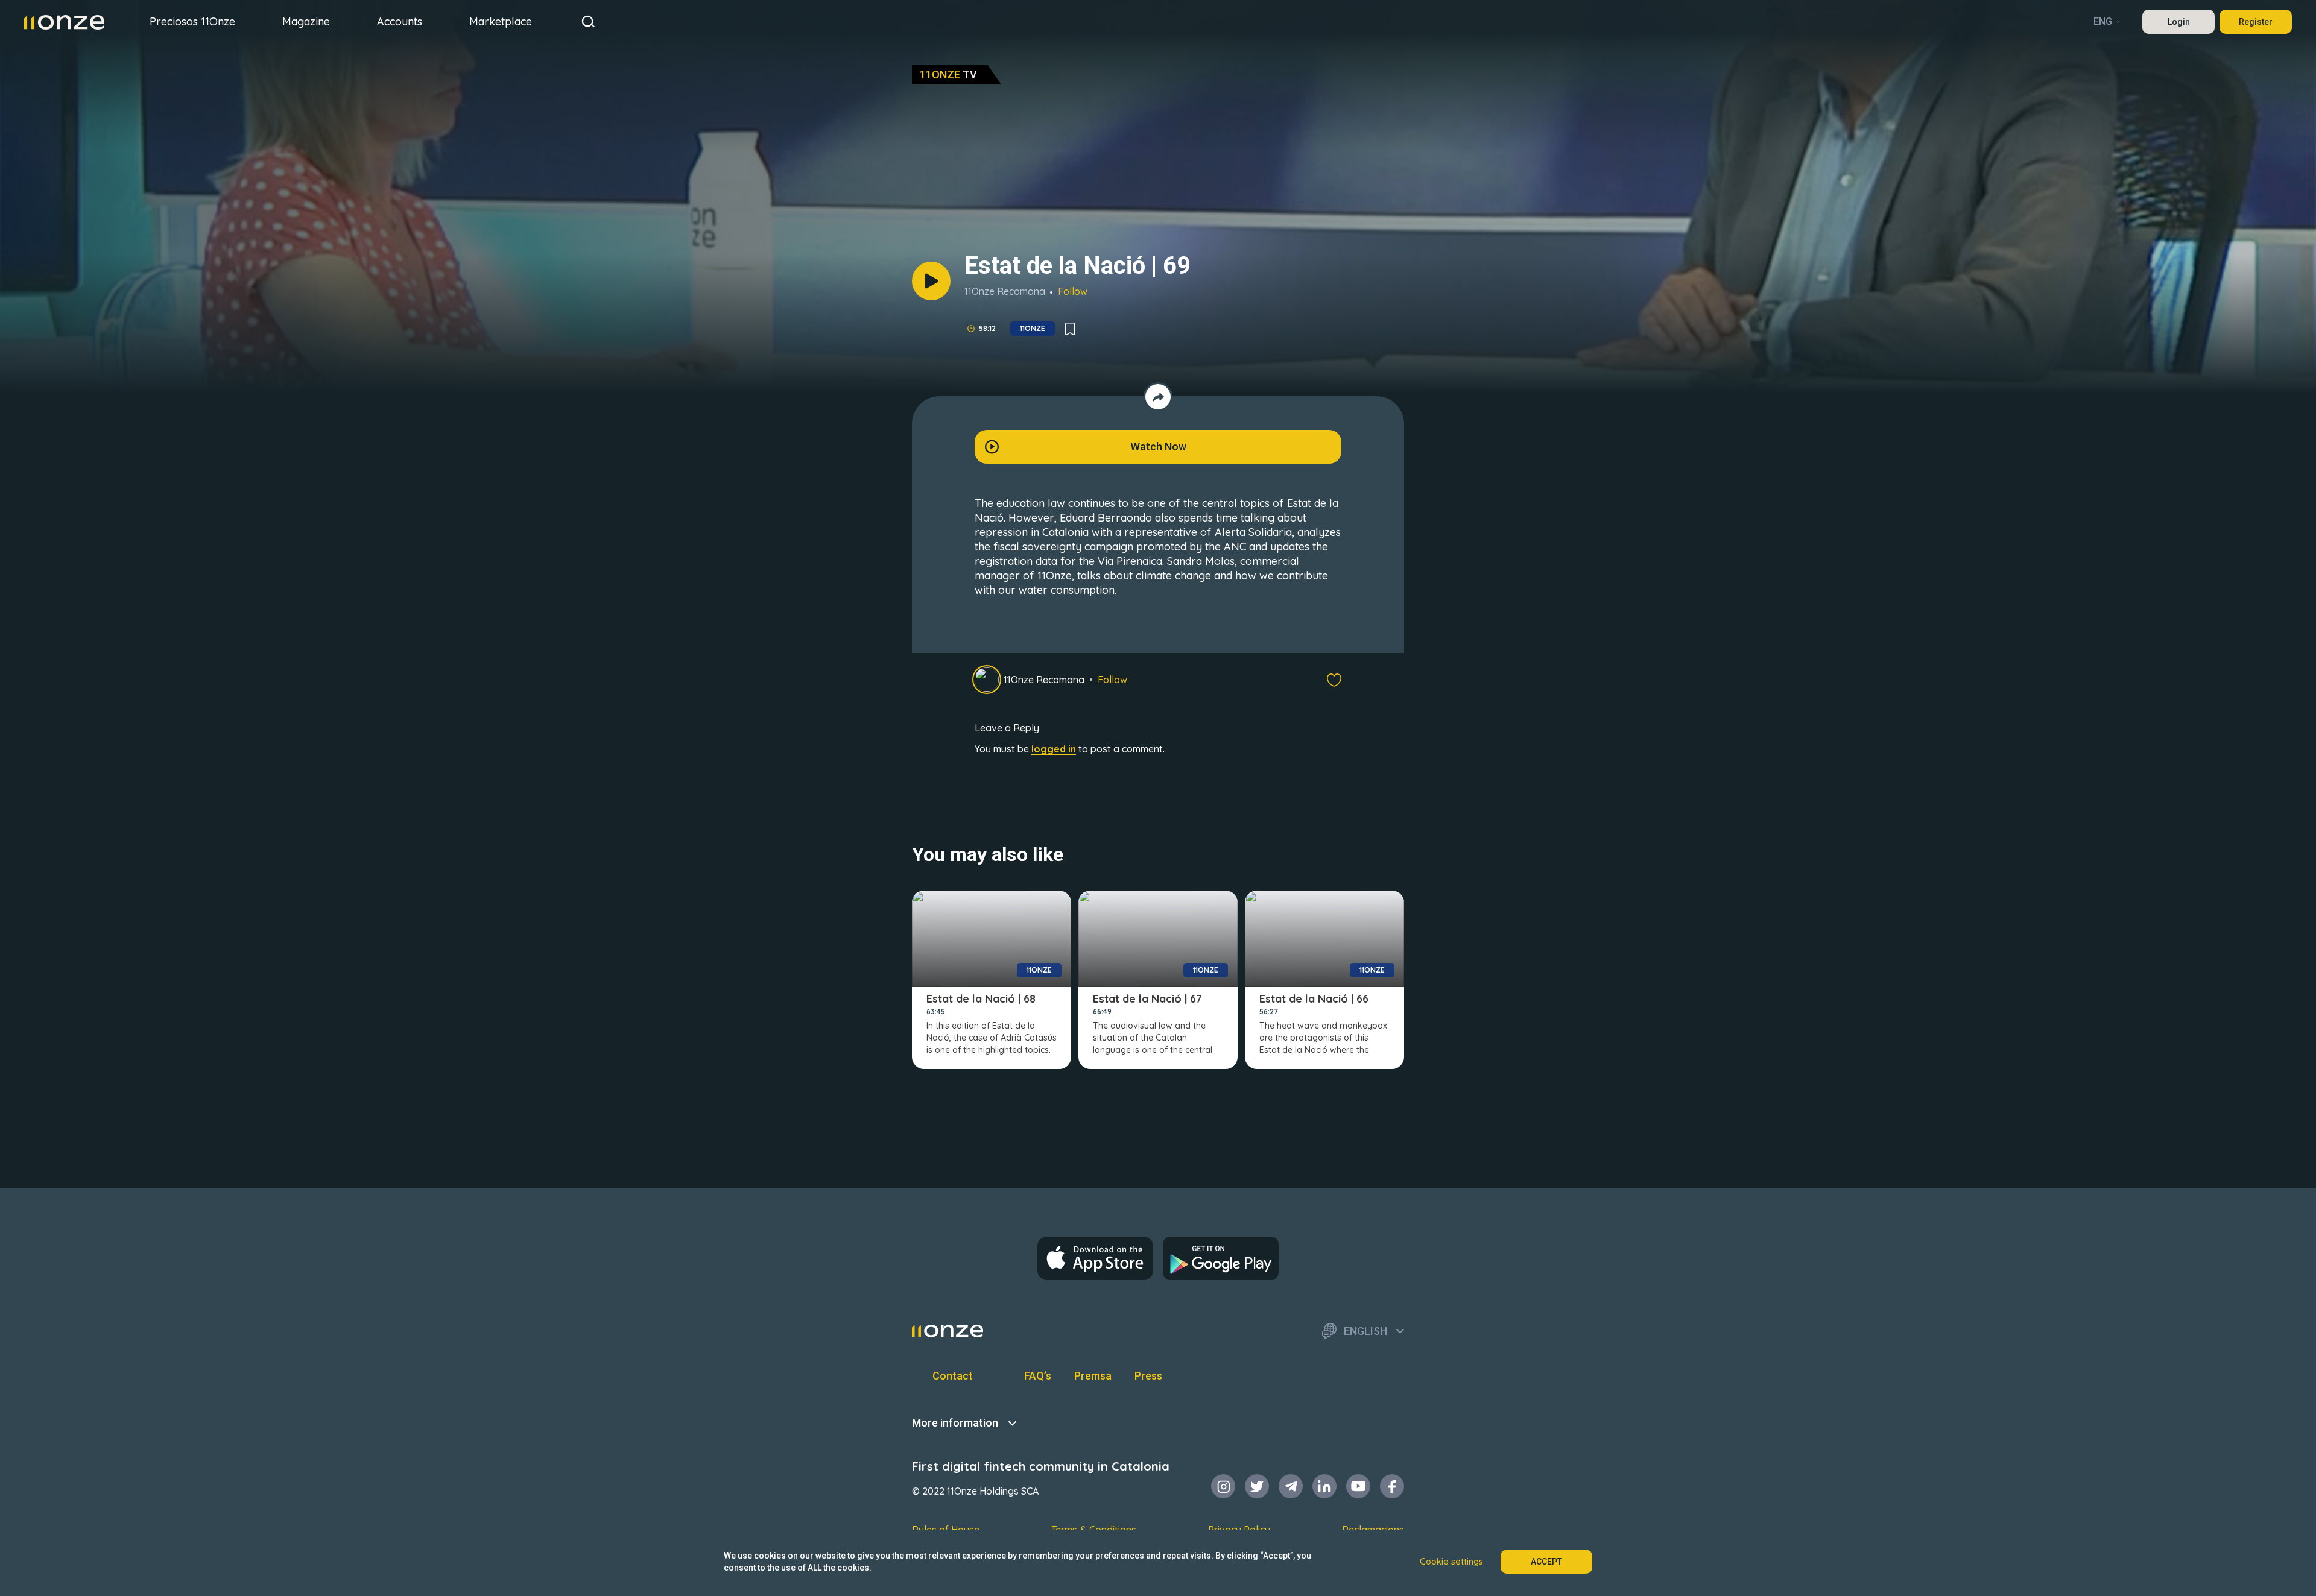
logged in (1054, 749)
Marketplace (501, 21)
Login (2179, 22)
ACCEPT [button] (1546, 1562)
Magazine (306, 21)
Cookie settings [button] (1451, 1562)
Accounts (400, 21)
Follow (1073, 291)
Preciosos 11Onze (192, 21)
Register (2256, 22)
